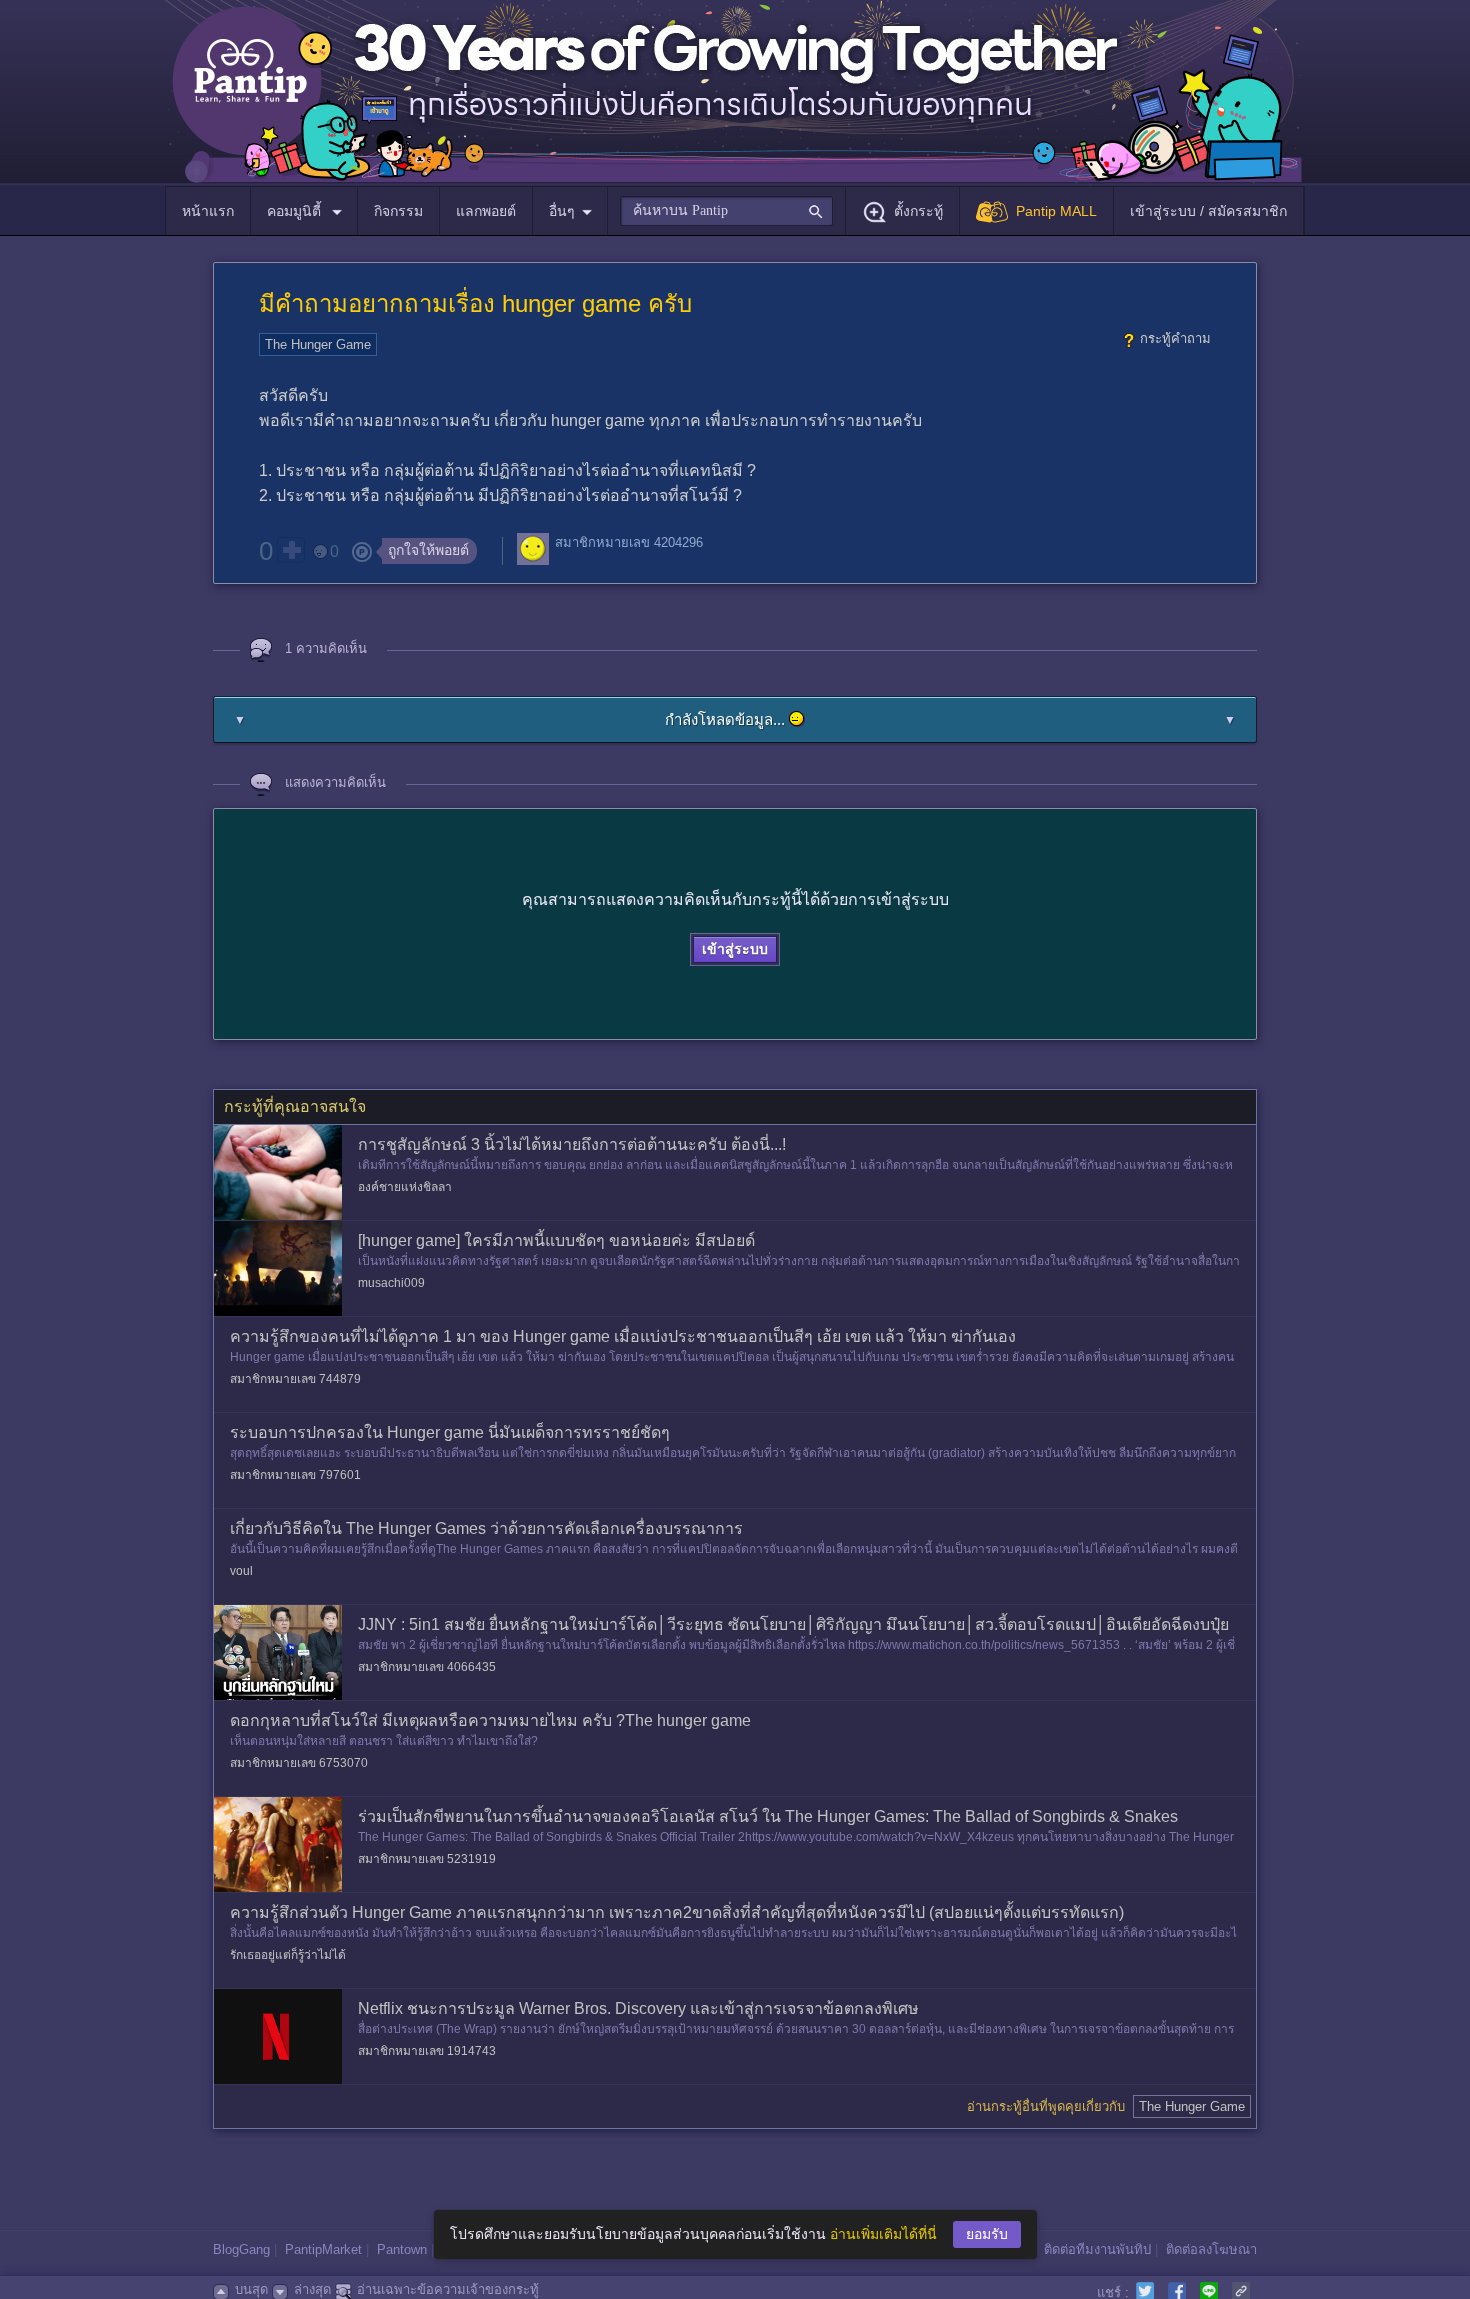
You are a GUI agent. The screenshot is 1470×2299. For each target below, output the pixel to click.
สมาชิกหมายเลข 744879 (295, 1379)
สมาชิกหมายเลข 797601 (295, 1475)
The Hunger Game (318, 344)
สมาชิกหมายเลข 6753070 (299, 1763)
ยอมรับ (987, 2234)
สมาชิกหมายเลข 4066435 (427, 1667)
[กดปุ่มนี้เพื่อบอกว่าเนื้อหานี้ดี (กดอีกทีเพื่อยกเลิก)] (291, 550)
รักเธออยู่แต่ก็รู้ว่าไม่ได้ (288, 1955)
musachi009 (391, 1283)
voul (241, 1571)
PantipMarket (323, 2249)
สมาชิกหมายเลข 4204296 (629, 542)
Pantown (402, 2249)
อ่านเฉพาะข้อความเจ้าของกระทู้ (448, 2289)
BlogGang (241, 2249)
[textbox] (726, 211)
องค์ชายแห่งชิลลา (405, 1187)
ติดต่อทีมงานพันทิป (1097, 2249)
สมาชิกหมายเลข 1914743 (427, 2051)
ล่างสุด (312, 2289)
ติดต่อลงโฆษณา (1211, 2249)
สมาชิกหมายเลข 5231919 (427, 1859)
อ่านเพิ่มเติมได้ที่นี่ (883, 2234)
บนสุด (251, 2289)
